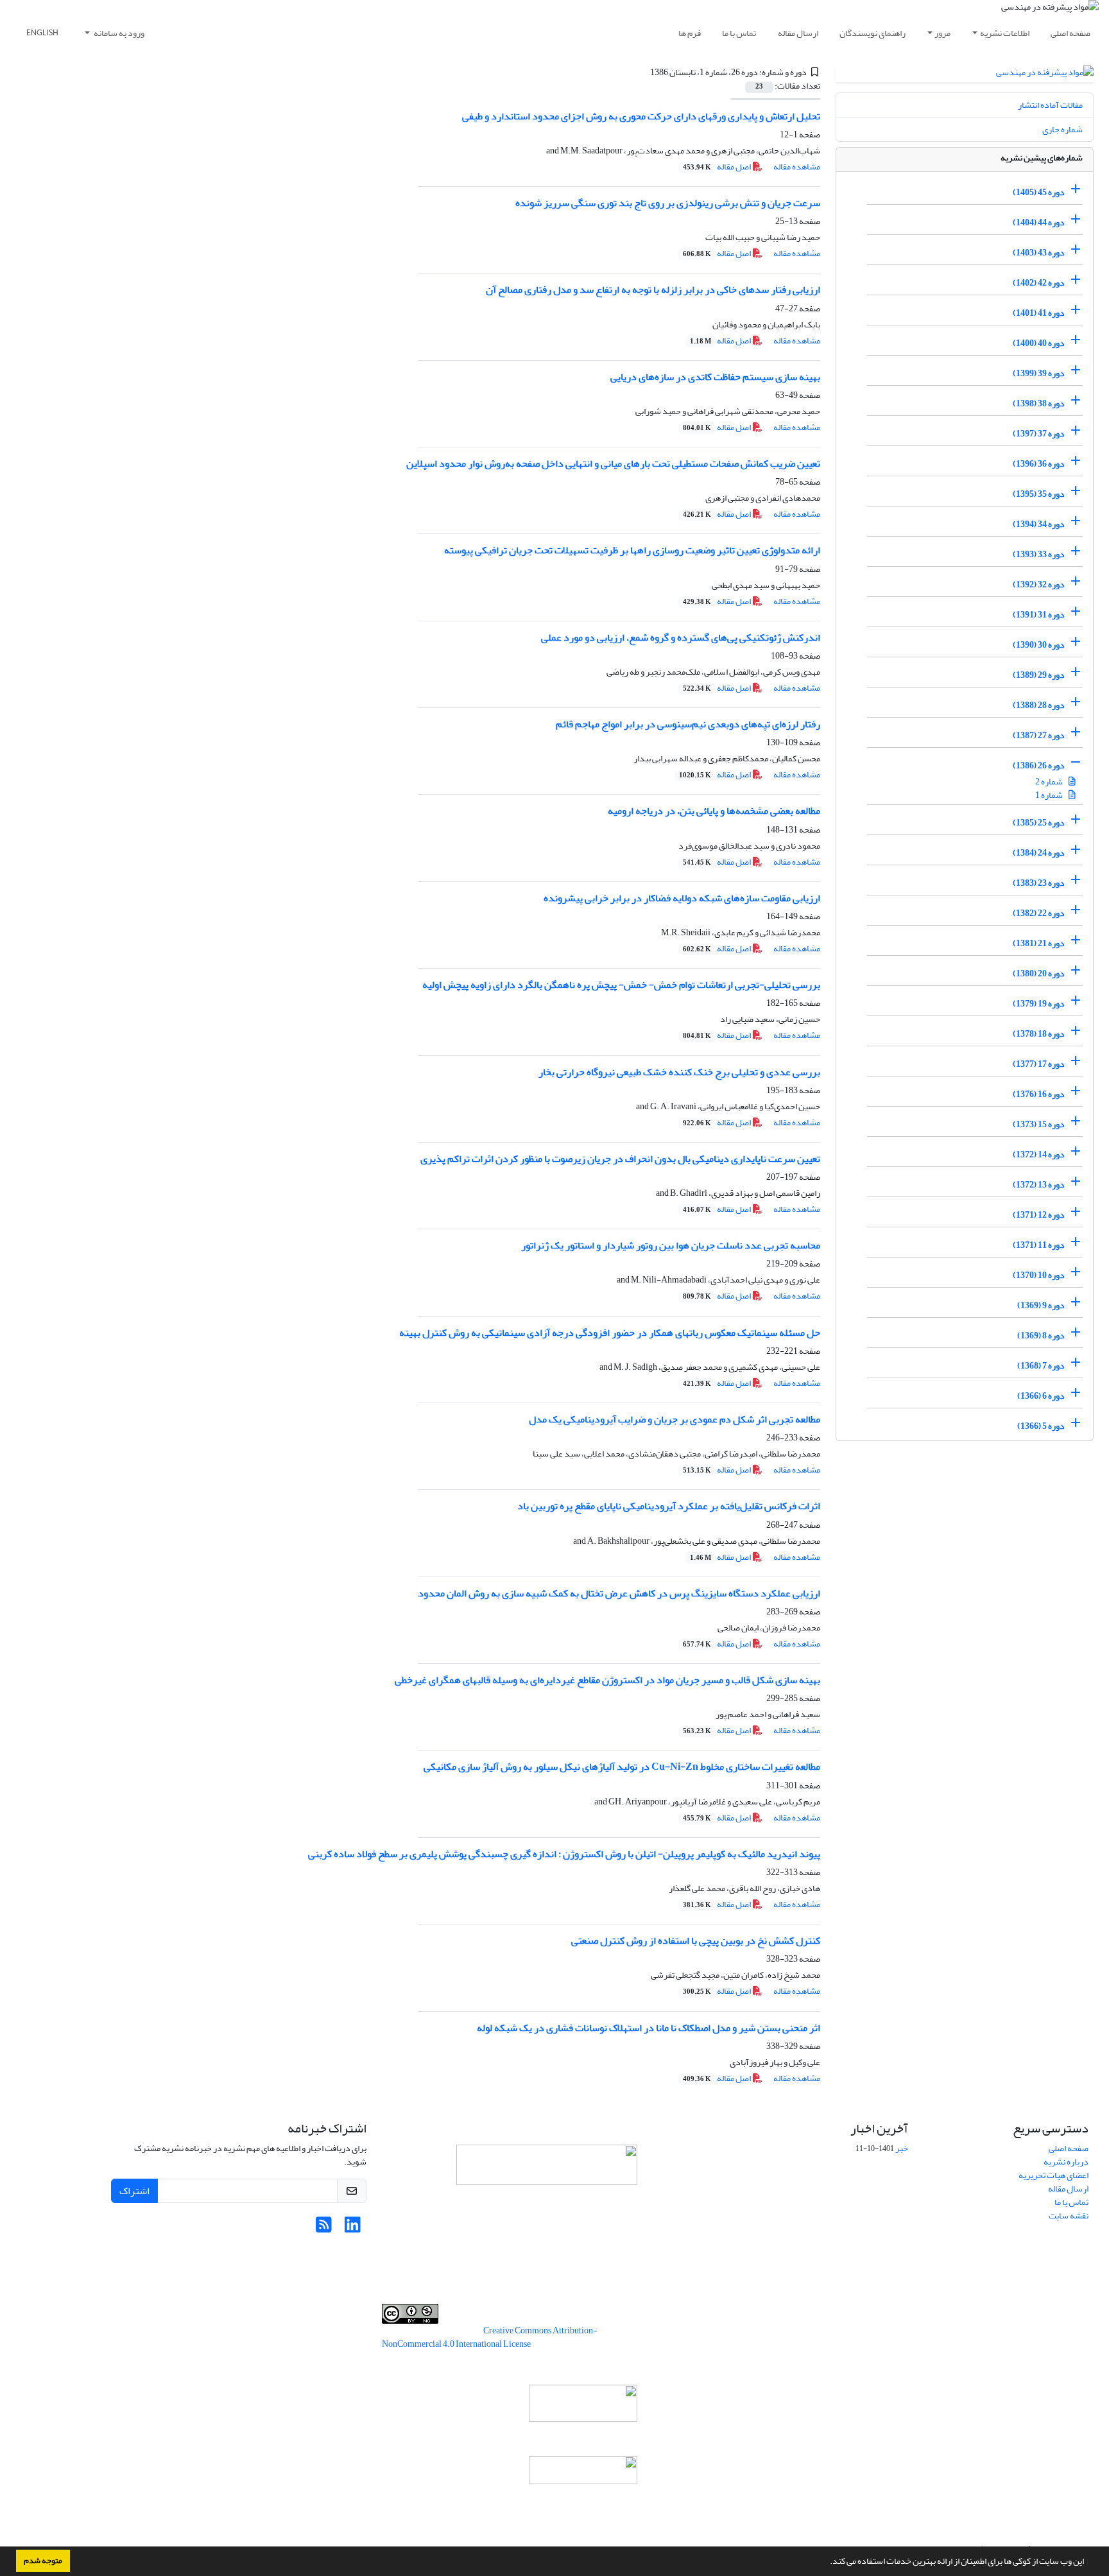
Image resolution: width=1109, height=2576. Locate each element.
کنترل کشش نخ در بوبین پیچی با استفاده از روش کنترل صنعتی (696, 1941)
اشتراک (134, 2191)
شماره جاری (1062, 129)
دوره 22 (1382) (1039, 913)
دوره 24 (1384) (1039, 853)
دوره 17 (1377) (1039, 1064)
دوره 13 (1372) (1039, 1185)
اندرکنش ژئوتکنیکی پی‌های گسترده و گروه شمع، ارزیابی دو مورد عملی (681, 637)
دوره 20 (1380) (1039, 973)
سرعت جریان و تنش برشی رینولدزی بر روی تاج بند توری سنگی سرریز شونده (668, 203)
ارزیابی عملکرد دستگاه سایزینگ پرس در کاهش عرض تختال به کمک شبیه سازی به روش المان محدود (619, 1593)
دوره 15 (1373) (1039, 1124)
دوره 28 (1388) (1039, 705)
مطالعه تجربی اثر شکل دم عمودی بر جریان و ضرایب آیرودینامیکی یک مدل (675, 1419)
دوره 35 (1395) (1039, 494)
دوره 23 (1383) (1039, 883)
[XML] (642, 72)
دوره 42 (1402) (1039, 283)
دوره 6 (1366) (1041, 1396)
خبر (902, 2148)
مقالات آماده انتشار (1050, 105)
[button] (827, 2563)
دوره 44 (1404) (1039, 222)
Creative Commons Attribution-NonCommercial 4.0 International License (490, 2337)
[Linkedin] (353, 2228)
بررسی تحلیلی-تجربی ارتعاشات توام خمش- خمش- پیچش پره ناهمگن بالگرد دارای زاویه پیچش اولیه (621, 985)
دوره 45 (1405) (1039, 192)
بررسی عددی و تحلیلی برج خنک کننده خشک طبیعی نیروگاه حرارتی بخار (679, 1072)
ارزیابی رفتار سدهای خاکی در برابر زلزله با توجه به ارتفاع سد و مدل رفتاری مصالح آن (653, 290)
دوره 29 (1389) (1039, 675)
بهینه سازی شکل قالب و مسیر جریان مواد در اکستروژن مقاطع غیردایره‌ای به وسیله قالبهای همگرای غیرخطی (607, 1680)
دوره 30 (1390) (1039, 645)
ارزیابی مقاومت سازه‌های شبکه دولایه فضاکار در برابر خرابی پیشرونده (682, 898)
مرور (942, 33)
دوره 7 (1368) (1041, 1366)
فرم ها (690, 33)
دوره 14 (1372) (1039, 1154)
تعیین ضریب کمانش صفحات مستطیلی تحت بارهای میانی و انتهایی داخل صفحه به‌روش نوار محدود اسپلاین (613, 463)
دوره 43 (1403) (1039, 253)
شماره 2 (1050, 782)
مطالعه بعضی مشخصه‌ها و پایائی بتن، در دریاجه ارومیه (714, 811)
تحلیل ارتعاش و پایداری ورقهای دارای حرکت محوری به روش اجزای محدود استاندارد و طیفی (641, 116)
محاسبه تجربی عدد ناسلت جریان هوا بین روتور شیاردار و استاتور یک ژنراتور (671, 1245)
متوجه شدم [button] (43, 2561)
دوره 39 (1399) (1039, 373)
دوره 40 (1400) (1039, 343)
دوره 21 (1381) (1039, 943)
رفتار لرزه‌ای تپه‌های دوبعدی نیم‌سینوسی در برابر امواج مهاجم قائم (688, 724)
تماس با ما (739, 33)
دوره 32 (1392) (1039, 584)
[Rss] (324, 2228)
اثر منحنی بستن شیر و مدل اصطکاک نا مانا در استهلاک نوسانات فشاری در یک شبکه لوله (649, 2028)
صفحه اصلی (1070, 33)
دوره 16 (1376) (1039, 1094)
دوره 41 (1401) (1039, 313)
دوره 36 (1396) (1039, 464)
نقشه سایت (1069, 2216)
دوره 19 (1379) (1039, 1004)
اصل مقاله (718, 167)
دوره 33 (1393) (1039, 554)
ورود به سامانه (118, 33)
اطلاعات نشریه (1005, 33)
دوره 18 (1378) (1039, 1034)
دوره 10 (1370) (1039, 1275)
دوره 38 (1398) (1039, 403)
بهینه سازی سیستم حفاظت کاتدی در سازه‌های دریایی (715, 377)
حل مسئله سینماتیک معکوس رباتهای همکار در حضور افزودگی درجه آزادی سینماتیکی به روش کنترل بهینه (610, 1333)
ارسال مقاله (798, 33)
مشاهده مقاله (797, 167)
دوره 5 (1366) (1041, 1426)
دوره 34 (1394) (1039, 524)
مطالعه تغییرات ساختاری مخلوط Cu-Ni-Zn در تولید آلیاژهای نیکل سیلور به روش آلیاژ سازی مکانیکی (622, 1767)
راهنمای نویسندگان (873, 33)
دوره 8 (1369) (1041, 1336)
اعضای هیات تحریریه (1053, 2175)
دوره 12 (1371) (1039, 1215)
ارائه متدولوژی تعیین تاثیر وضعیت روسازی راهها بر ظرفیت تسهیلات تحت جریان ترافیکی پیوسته (632, 550)
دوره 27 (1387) (1039, 735)
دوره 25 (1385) (1039, 823)
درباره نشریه (1066, 2162)
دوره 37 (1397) (1039, 434)
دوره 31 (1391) (1039, 615)
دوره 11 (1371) (1039, 1245)
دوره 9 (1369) (1041, 1305)
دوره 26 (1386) (1039, 765)
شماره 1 (1050, 795)
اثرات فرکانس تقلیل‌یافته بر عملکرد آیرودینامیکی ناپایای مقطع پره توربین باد (669, 1506)
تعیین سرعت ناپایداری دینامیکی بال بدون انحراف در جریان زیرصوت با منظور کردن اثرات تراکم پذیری (620, 1159)
